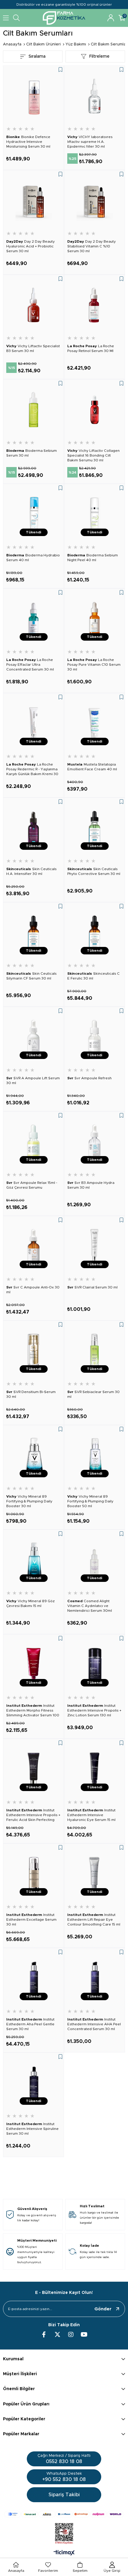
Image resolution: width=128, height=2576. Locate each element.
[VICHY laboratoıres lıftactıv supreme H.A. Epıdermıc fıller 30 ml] (95, 96)
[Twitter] (57, 2335)
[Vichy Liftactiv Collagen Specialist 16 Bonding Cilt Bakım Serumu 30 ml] (95, 410)
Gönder (103, 2309)
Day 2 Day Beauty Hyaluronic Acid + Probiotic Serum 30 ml (31, 246)
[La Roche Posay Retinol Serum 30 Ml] (95, 305)
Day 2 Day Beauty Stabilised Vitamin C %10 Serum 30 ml (92, 246)
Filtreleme (99, 56)
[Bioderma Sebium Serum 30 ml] (33, 410)
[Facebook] (44, 2335)
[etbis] (64, 2534)
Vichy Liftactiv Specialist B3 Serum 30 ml (33, 348)
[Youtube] (84, 2335)
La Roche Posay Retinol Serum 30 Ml (91, 348)
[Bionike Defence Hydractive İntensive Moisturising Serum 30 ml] (33, 96)
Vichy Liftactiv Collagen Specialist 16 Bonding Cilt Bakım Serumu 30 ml (93, 455)
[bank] (64, 2514)
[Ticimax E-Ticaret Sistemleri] (64, 2553)
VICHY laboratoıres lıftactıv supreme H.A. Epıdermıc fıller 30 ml (90, 142)
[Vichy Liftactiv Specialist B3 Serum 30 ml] (33, 305)
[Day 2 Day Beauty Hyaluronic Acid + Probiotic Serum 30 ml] (33, 201)
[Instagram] (71, 2335)
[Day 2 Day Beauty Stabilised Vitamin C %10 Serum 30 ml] (95, 201)
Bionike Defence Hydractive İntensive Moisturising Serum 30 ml (28, 142)
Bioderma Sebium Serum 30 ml (32, 453)
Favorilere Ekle (60, 70)
